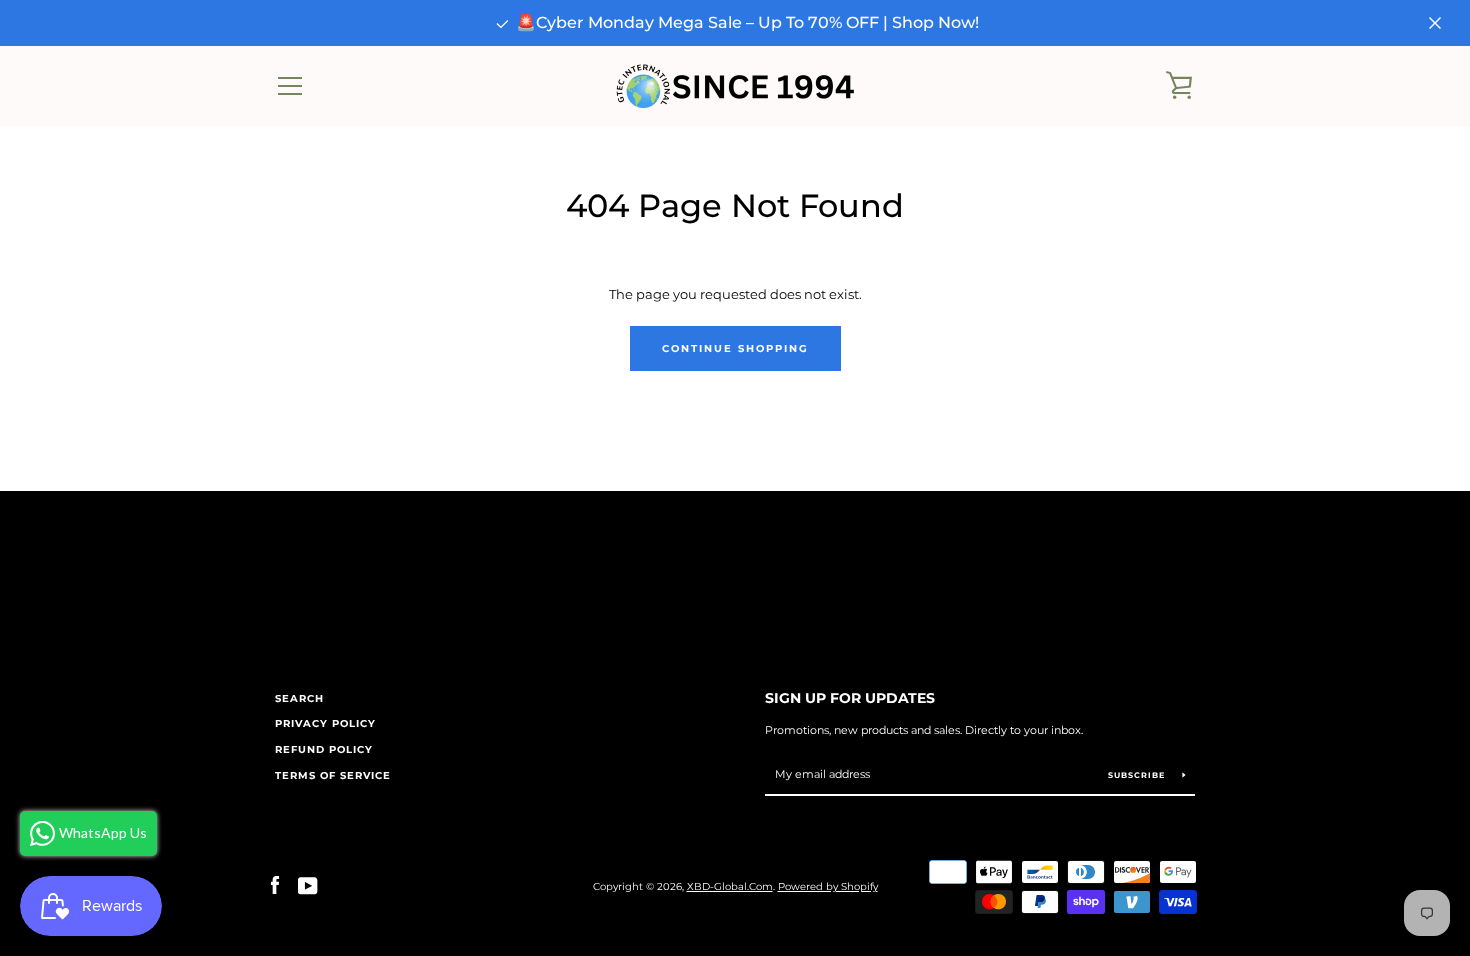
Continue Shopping (735, 348)
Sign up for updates (850, 698)
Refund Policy (324, 749)
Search (299, 698)
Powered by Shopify (828, 886)
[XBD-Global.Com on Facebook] (275, 885)
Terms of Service (333, 775)
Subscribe (1138, 775)
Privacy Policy (325, 723)
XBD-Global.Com (730, 886)
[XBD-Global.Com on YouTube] (308, 885)
